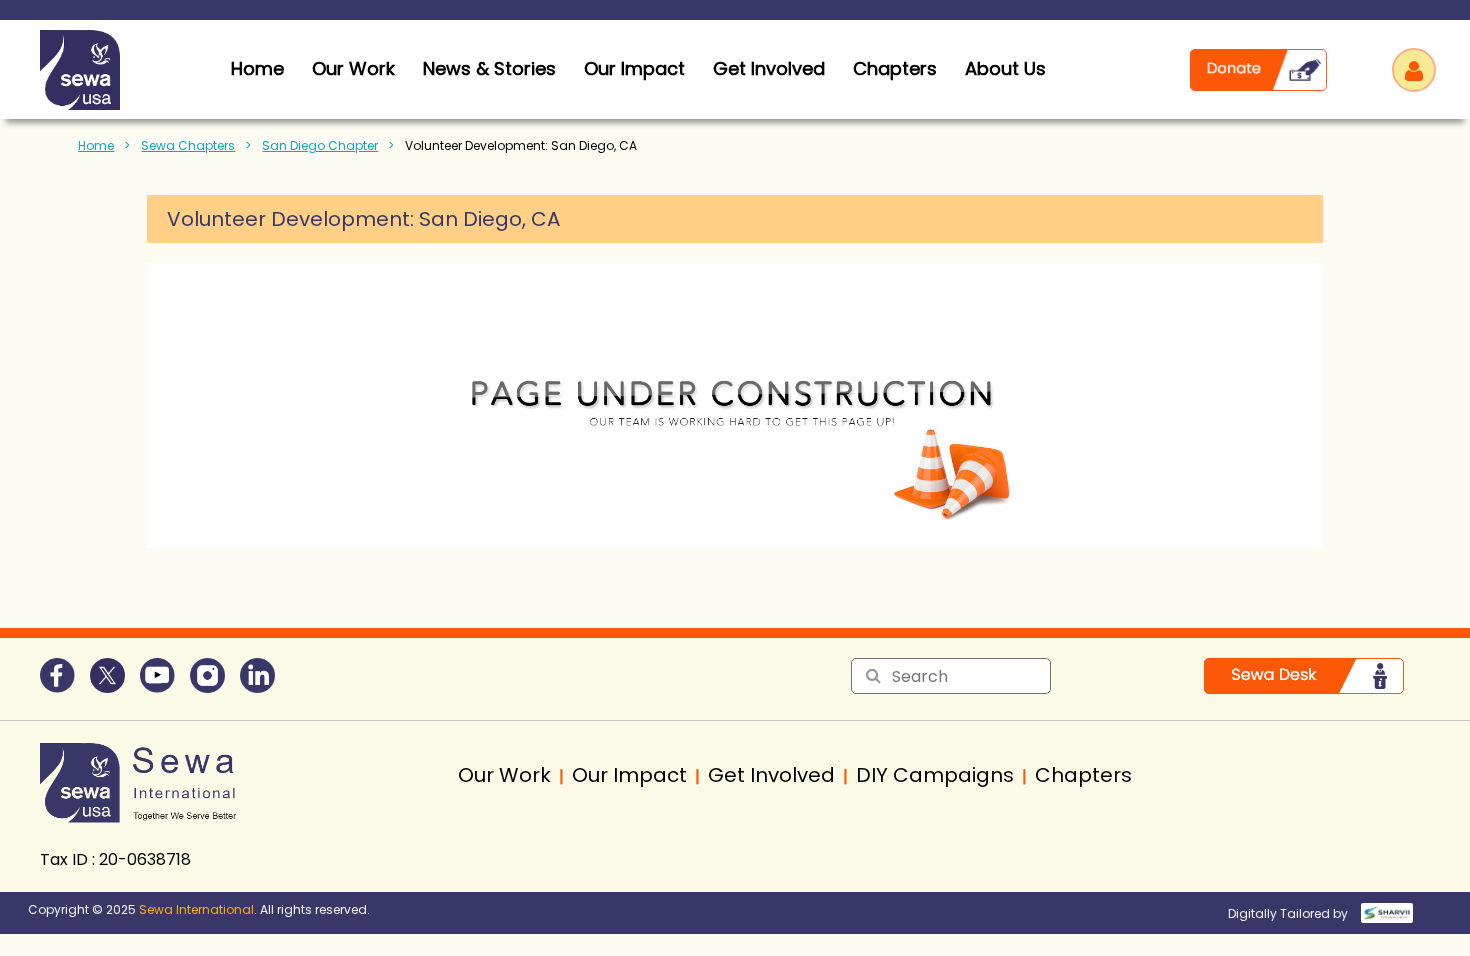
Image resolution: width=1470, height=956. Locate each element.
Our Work (353, 68)
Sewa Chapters (188, 145)
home (257, 68)
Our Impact (634, 68)
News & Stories (489, 68)
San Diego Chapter (320, 145)
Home (96, 145)
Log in (1414, 70)
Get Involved (769, 68)
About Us (1005, 68)
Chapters (895, 68)
